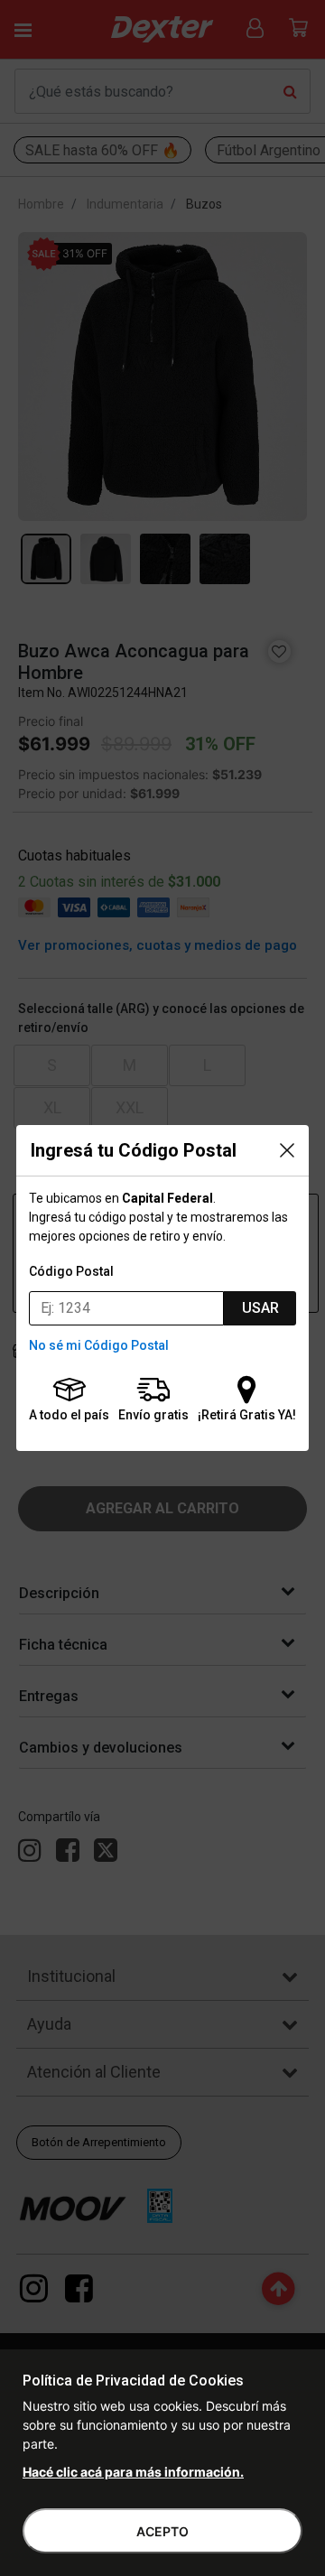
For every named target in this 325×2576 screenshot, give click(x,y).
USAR (260, 1308)
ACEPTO (162, 2531)
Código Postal (71, 1271)
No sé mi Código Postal (99, 1345)
